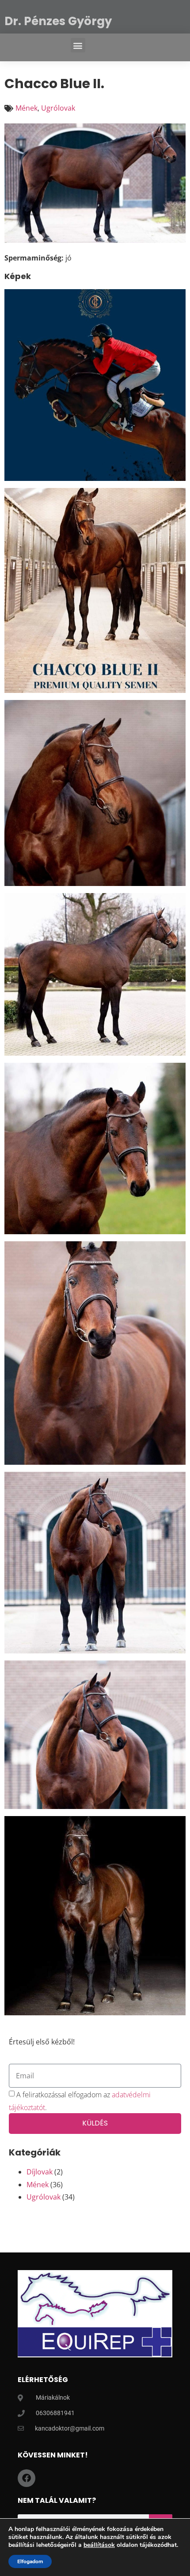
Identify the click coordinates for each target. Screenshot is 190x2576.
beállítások (99, 2545)
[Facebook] (27, 2478)
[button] (78, 45)
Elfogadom (30, 2561)
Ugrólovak (58, 108)
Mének (27, 108)
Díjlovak (40, 2172)
